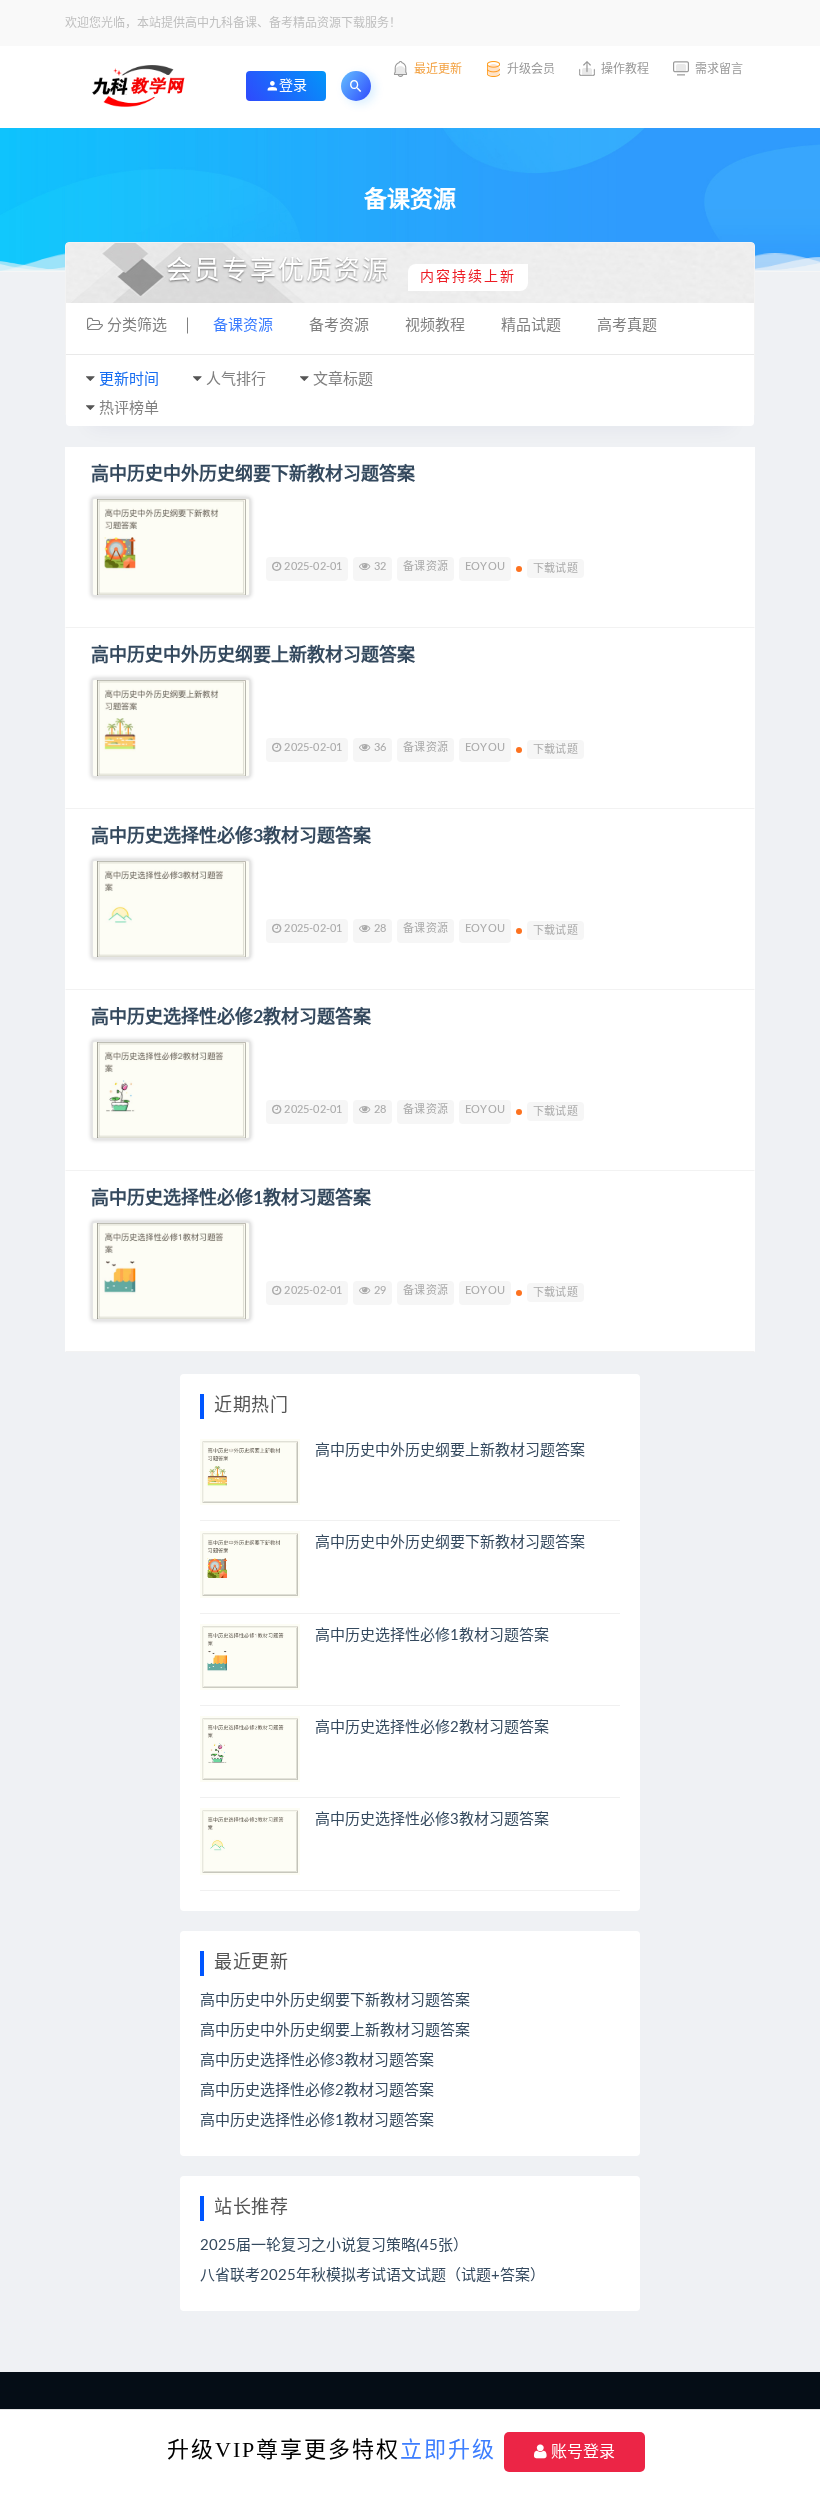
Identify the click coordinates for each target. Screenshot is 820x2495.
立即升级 (448, 2449)
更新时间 (129, 379)
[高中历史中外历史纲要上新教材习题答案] (171, 728)
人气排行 (236, 379)
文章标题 (343, 379)
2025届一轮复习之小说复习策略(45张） (334, 2245)
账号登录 (581, 2451)
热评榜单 (129, 408)
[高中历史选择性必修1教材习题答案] (171, 1271)
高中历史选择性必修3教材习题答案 (231, 837)
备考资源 (339, 325)
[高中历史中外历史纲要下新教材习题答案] (171, 547)
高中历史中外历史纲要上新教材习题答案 (253, 656)
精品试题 (531, 325)
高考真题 (627, 325)
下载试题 (555, 568)
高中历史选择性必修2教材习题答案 (231, 1018)
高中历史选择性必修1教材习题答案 (231, 1199)
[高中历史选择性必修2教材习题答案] (171, 1090)
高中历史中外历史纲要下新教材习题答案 (253, 475)
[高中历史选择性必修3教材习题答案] (171, 909)
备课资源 (243, 325)
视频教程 (435, 325)
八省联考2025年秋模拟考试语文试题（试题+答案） (372, 2275)
